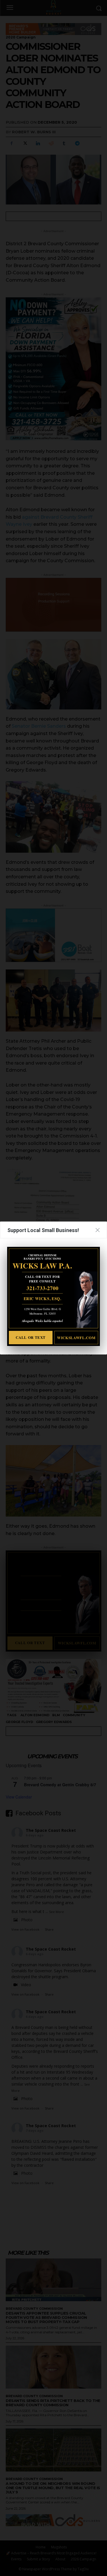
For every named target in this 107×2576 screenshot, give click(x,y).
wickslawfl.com (76, 1338)
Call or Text (31, 1337)
